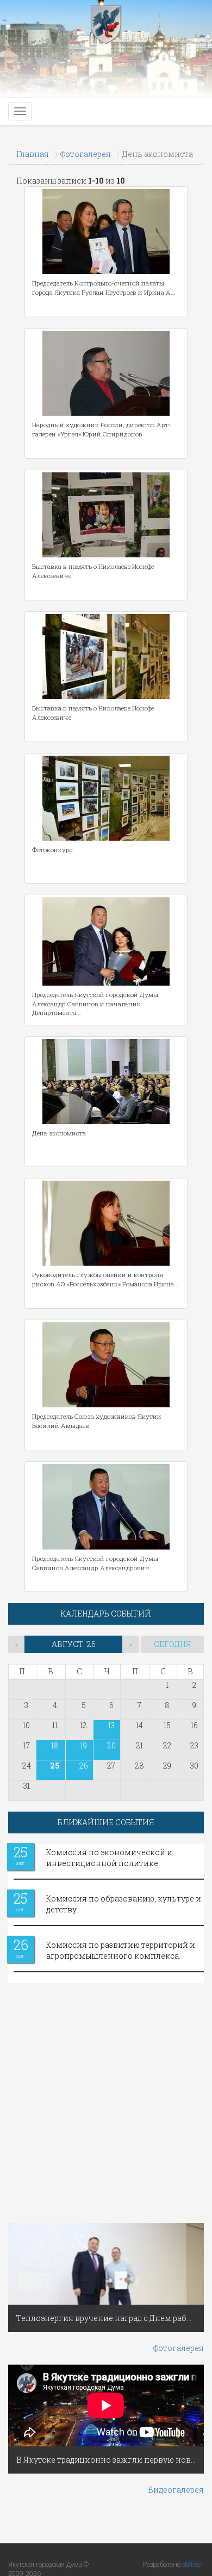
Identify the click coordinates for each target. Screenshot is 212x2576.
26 (84, 1766)
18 (55, 1745)
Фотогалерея (86, 154)
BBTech (193, 2564)
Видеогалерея (176, 2490)
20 (111, 1745)
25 (55, 1766)
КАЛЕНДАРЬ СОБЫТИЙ (106, 1614)
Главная (33, 154)
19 (84, 1745)
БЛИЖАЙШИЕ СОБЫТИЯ (106, 1822)
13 (111, 1725)
